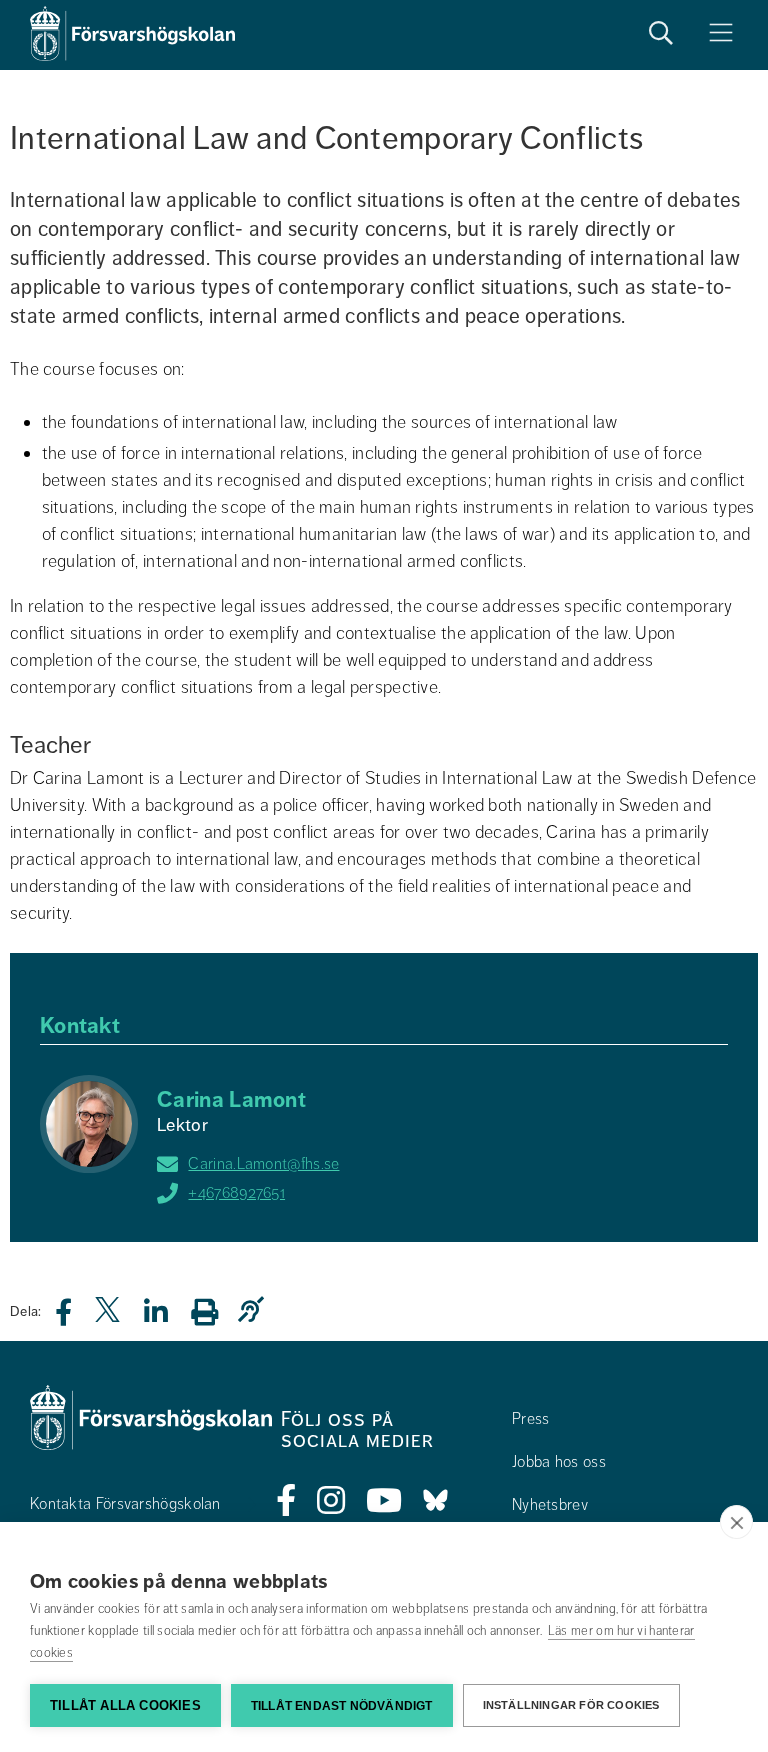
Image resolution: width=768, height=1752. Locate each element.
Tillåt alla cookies (125, 1705)
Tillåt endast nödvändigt (342, 1706)
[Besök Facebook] (286, 1501)
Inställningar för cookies (571, 1705)
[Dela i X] (109, 1317)
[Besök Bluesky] (435, 1501)
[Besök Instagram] (331, 1501)
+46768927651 (236, 1193)
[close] (736, 1522)
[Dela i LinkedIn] (168, 1317)
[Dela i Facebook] (75, 1317)
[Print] (214, 1311)
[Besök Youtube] (384, 1501)
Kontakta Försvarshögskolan (125, 1504)
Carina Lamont (231, 1099)
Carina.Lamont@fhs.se (263, 1164)
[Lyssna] (256, 1310)
